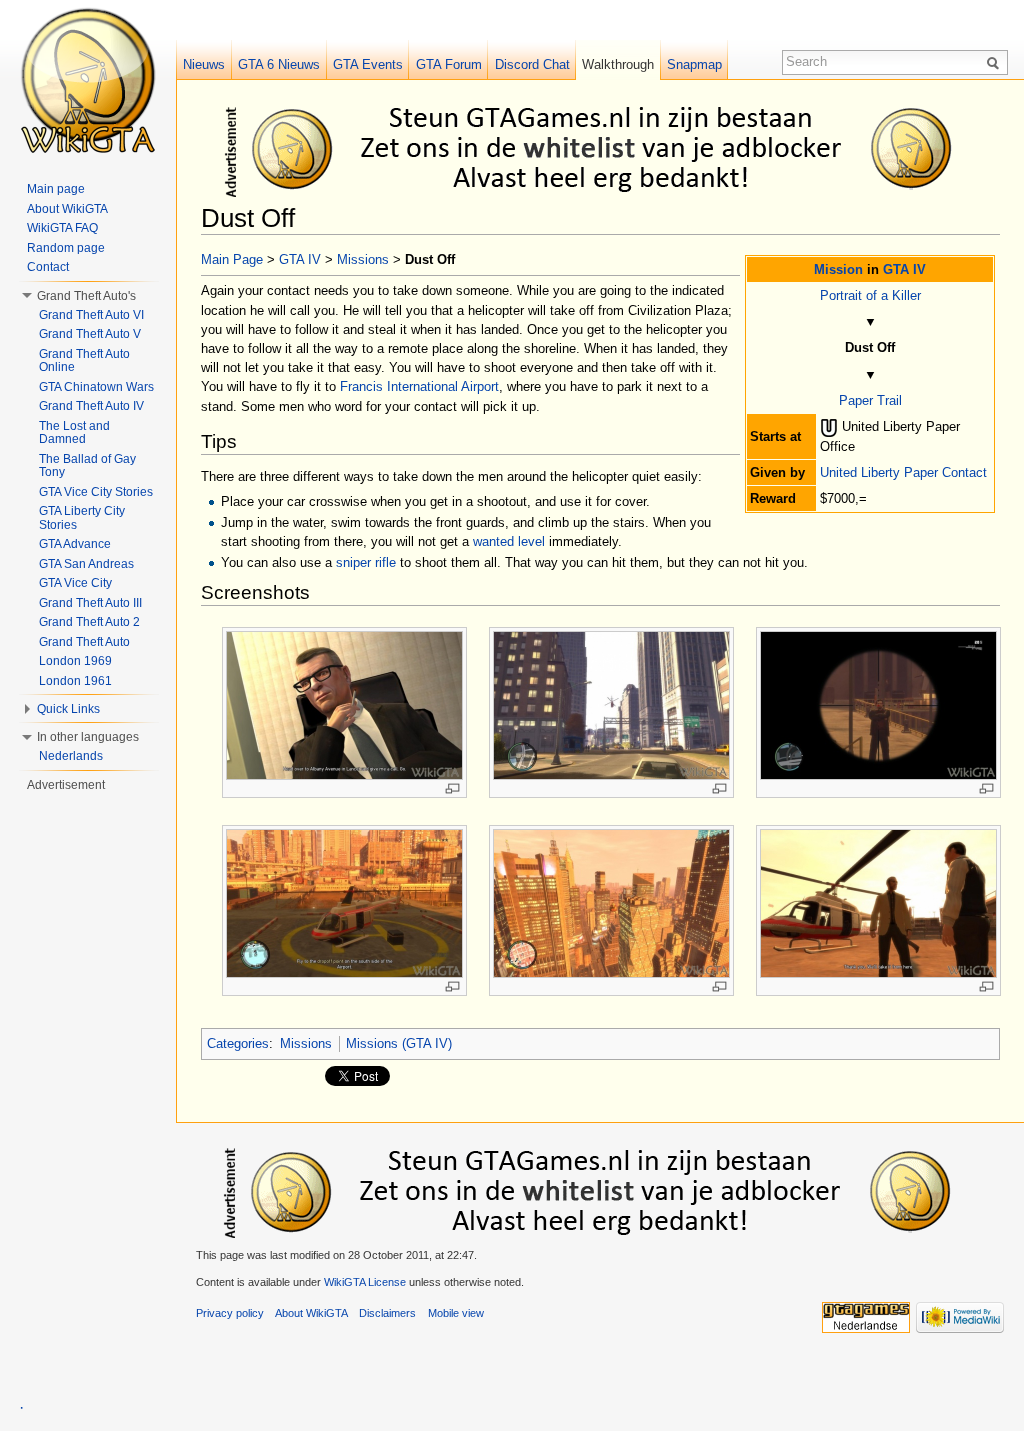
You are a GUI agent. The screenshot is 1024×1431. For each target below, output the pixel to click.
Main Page (232, 259)
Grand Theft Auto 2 (89, 622)
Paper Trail (870, 400)
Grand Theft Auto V (90, 334)
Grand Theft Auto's (86, 296)
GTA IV (904, 269)
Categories (238, 1043)
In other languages (88, 737)
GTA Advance (75, 544)
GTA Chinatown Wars (96, 387)
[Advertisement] (604, 148)
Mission (838, 269)
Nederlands (71, 756)
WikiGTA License (365, 1282)
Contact (48, 267)
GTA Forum (449, 64)
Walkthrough (618, 64)
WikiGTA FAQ (62, 228)
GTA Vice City (75, 583)
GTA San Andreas (86, 564)
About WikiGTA (67, 209)
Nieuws (204, 64)
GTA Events (368, 64)
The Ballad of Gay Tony (87, 466)
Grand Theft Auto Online (84, 361)
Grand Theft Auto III (90, 603)
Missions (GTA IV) (399, 1043)
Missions (363, 259)
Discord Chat (532, 64)
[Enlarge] (452, 788)
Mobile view (456, 1313)
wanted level (509, 541)
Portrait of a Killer (870, 295)
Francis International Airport (419, 386)
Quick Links (68, 709)
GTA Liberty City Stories (82, 518)
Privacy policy (230, 1313)
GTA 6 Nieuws (279, 64)
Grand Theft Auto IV (91, 406)
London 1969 (75, 661)
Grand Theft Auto (84, 642)
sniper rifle (366, 562)
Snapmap (694, 64)
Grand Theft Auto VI (91, 315)
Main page (56, 189)
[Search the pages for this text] (996, 62)
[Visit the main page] (88, 80)
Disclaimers (387, 1313)
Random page (66, 248)
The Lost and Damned (74, 433)
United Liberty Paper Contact (903, 472)
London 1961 (75, 681)
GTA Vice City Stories (96, 492)
